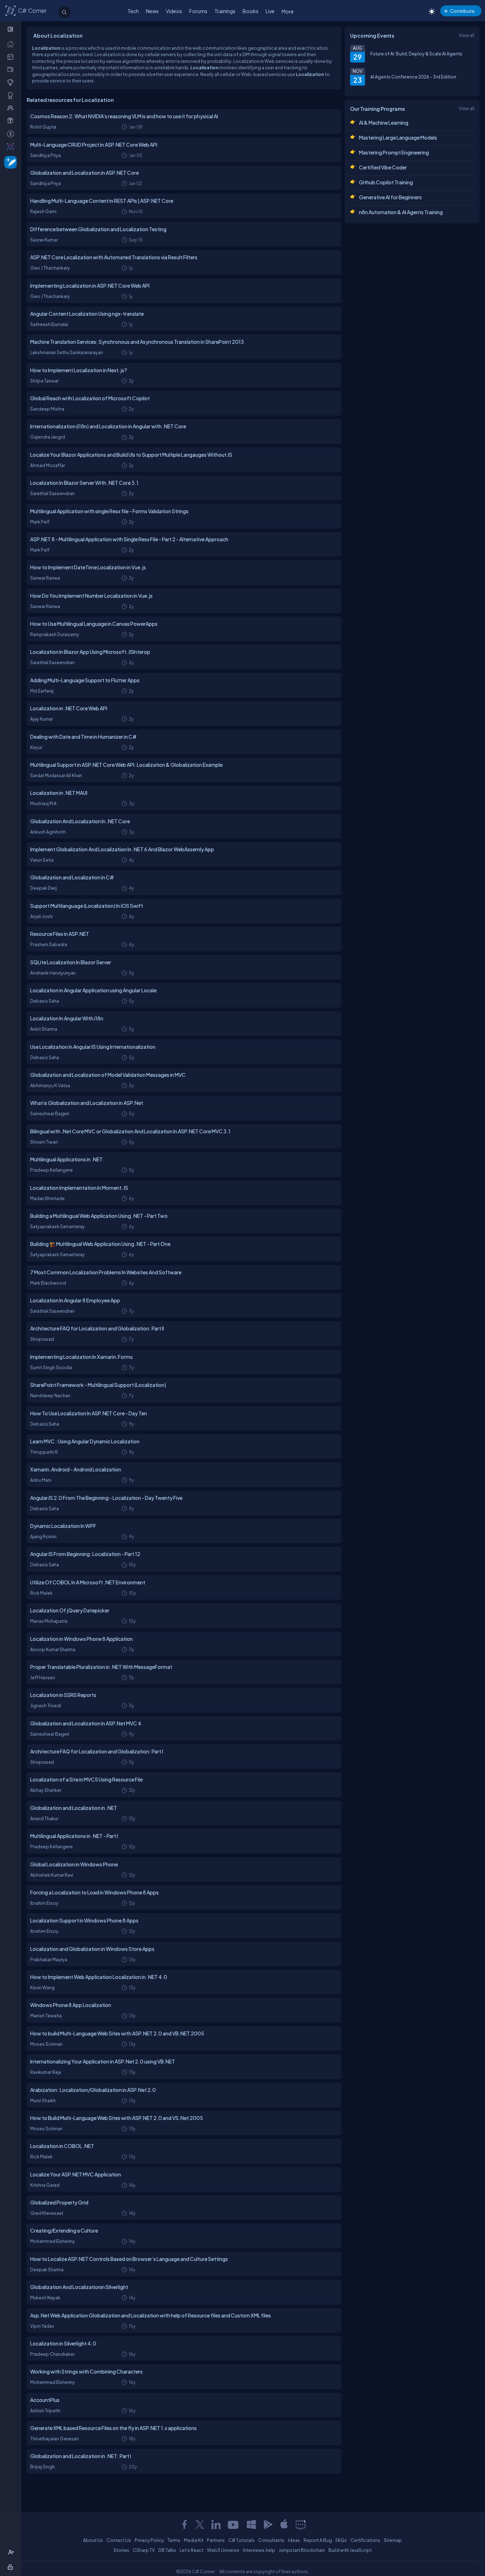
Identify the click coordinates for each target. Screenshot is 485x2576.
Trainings (225, 11)
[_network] (12, 108)
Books (250, 11)
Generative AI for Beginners (390, 197)
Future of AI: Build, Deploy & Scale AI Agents (416, 54)
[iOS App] (284, 2525)
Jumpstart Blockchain (302, 2550)
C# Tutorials (241, 2540)
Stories (121, 2550)
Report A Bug (318, 2540)
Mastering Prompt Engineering (394, 152)
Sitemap (393, 2540)
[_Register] (12, 2552)
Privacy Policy (149, 2540)
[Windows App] (251, 2525)
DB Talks (167, 2550)
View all (467, 35)
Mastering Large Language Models (398, 137)
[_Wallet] (12, 69)
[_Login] (12, 2567)
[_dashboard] (12, 56)
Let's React (192, 2550)
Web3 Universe (223, 2550)
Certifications (365, 2540)
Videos (174, 11)
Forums (198, 11)
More (288, 11)
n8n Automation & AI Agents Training (401, 212)
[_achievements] (12, 95)
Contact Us (119, 2540)
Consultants (271, 2540)
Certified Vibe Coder (383, 167)
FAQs (341, 2540)
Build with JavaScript (350, 2550)
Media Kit (194, 2540)
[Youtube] (234, 2525)
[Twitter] (200, 2525)
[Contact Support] (301, 2525)
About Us (93, 2540)
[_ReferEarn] (12, 120)
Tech (133, 11)
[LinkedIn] (216, 2525)
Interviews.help (259, 2550)
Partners (216, 2540)
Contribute (462, 11)
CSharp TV (144, 2550)
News (152, 11)
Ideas (294, 2540)
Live (270, 11)
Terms (174, 2540)
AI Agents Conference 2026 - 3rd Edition (413, 77)
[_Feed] (12, 44)
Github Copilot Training (386, 182)
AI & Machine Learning (384, 123)
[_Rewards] (12, 134)
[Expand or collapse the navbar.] (11, 29)
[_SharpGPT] (12, 146)
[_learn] (12, 82)
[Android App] (268, 2525)
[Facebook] (184, 2525)
